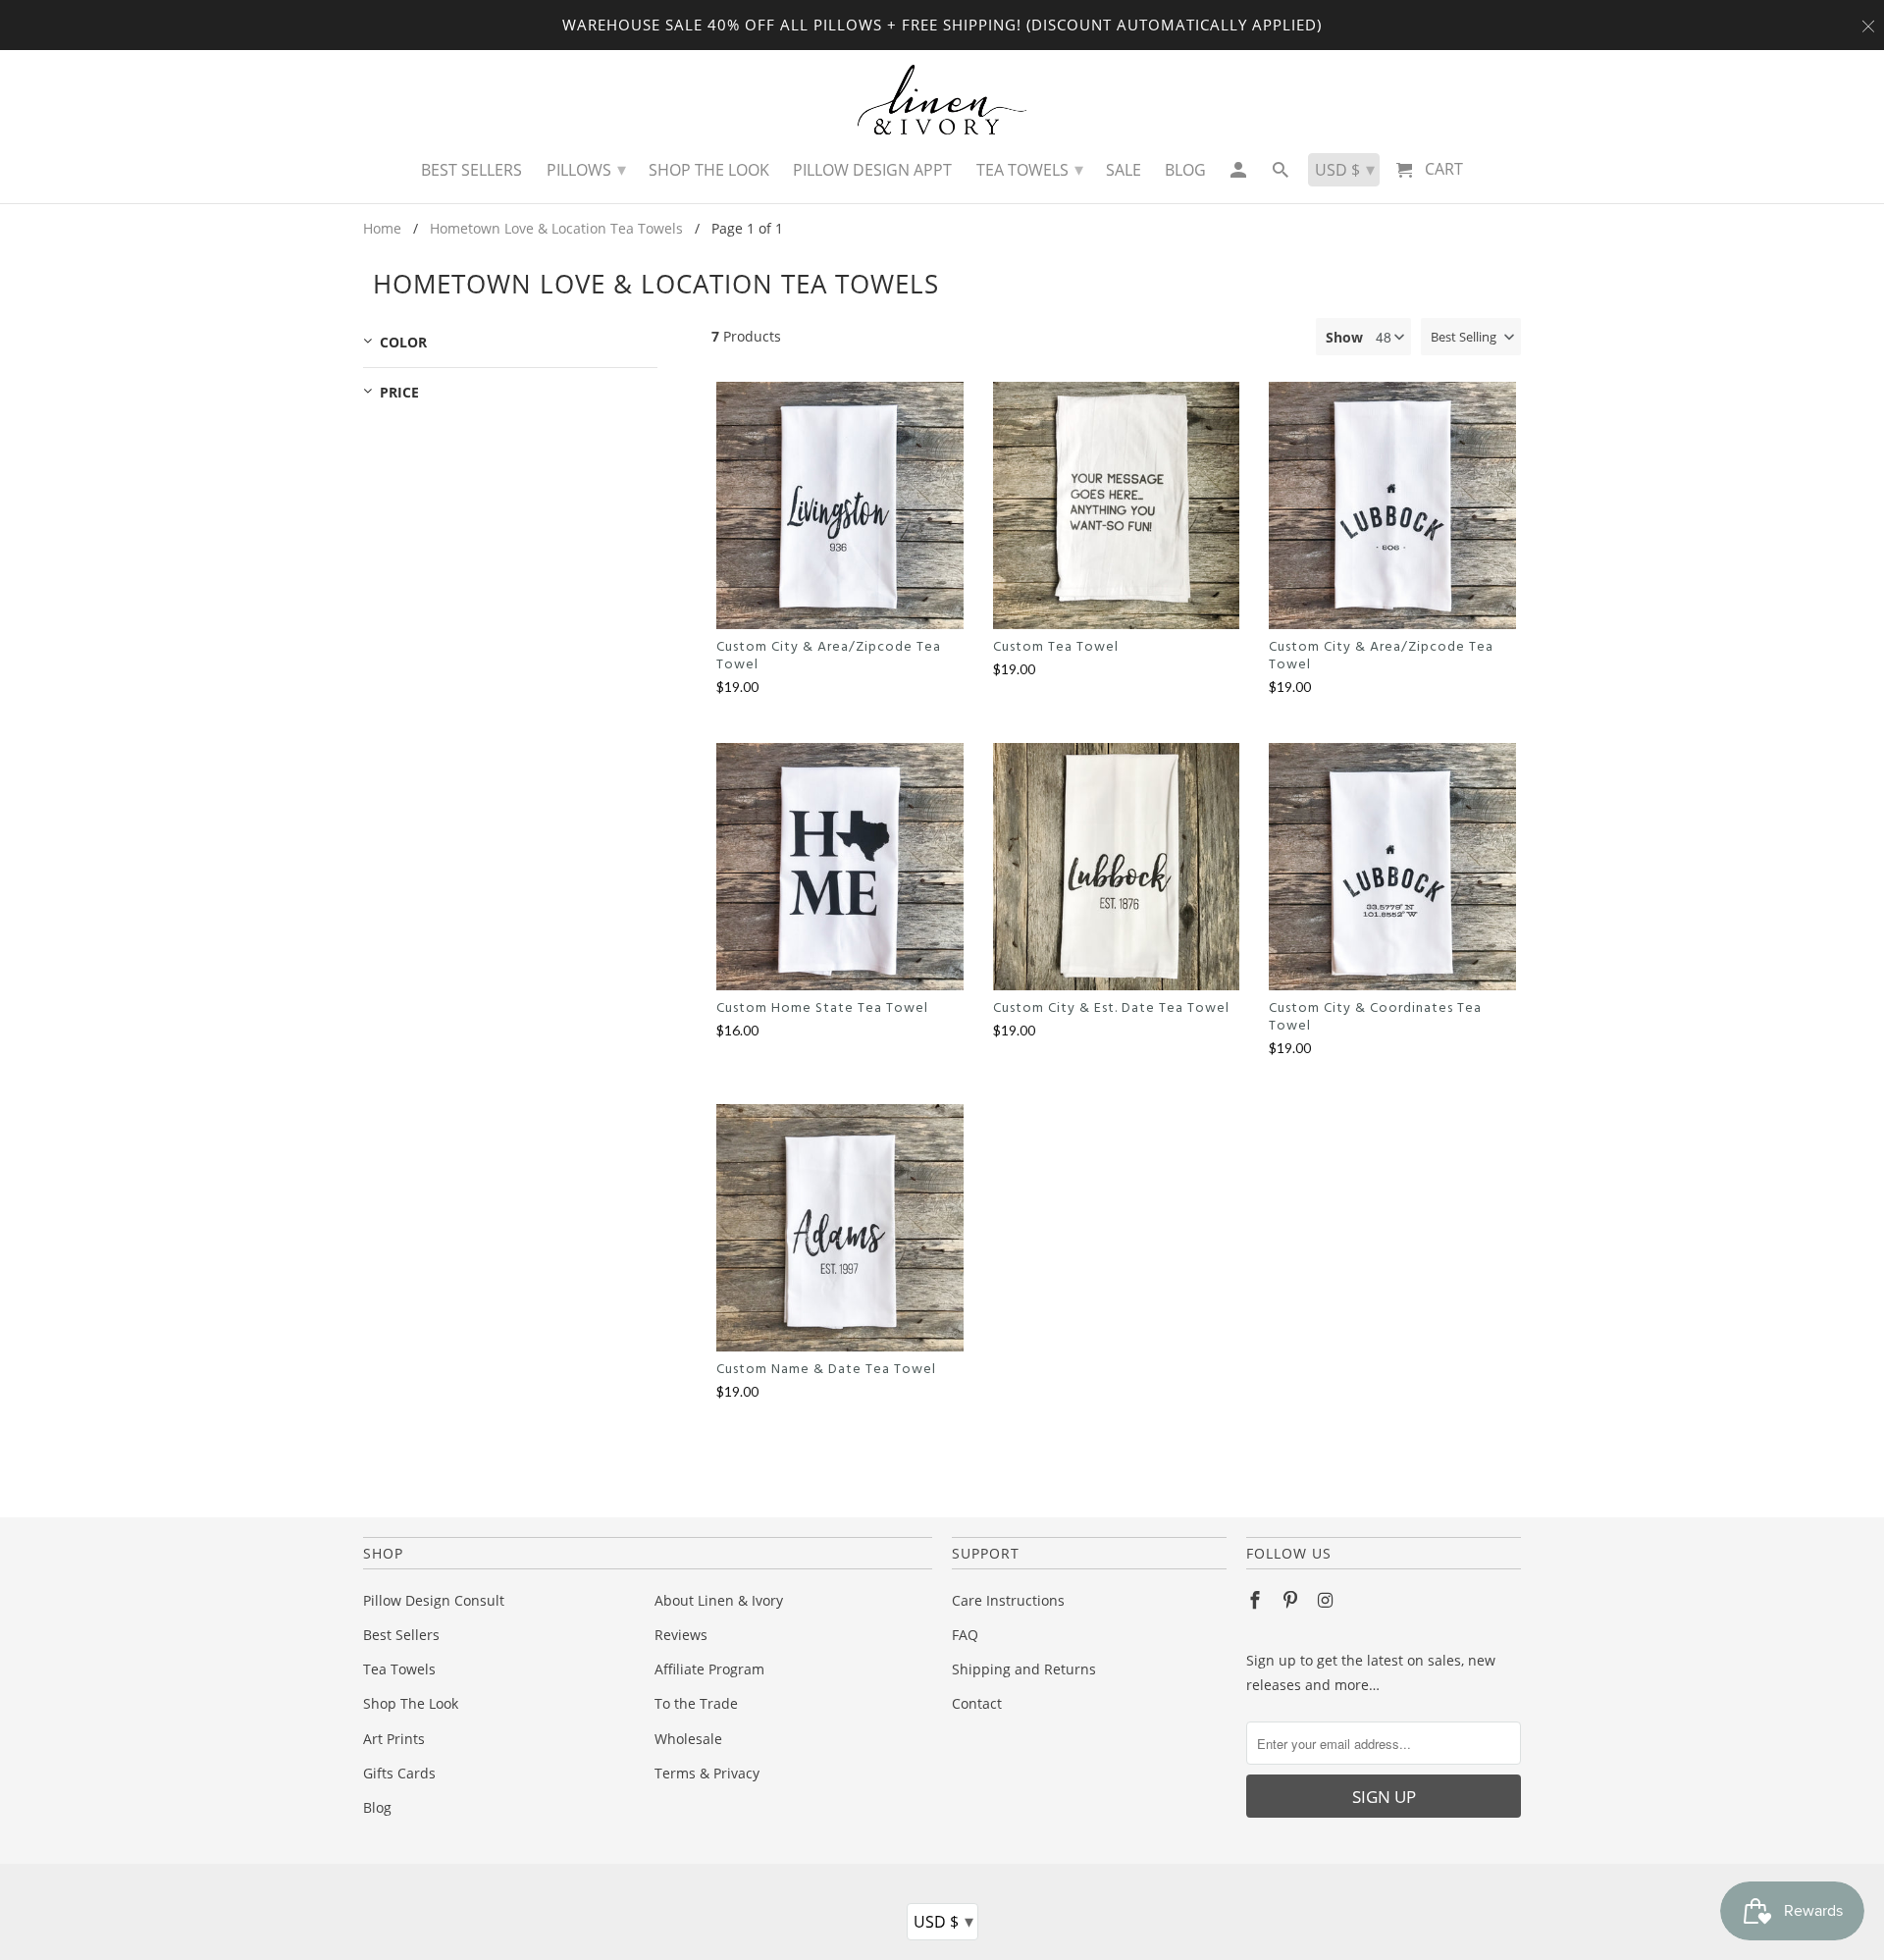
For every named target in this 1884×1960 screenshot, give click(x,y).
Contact (977, 1703)
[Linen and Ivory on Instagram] (1328, 1600)
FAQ (965, 1635)
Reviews (681, 1635)
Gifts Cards (399, 1773)
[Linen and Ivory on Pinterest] (1292, 1600)
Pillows (586, 169)
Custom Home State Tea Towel (822, 1009)
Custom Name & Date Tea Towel (826, 1370)
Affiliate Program (709, 1669)
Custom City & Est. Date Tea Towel (1111, 1009)
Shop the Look (709, 170)
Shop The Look (411, 1703)
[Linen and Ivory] (942, 100)
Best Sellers (401, 1635)
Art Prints (394, 1739)
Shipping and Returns (1024, 1669)
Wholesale (688, 1739)
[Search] (1282, 175)
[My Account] (1239, 175)
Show (1344, 337)
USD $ (943, 1921)
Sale (1124, 170)
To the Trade (696, 1703)
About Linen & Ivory (719, 1600)
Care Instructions (1008, 1600)
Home (382, 228)
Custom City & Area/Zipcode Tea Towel (829, 657)
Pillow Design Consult (434, 1600)
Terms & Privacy (707, 1773)
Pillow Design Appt (872, 170)
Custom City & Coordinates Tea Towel (1375, 1018)
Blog (377, 1807)
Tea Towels (399, 1669)
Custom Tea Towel (1056, 648)
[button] (1471, 337)
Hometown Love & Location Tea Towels (556, 228)
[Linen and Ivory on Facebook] (1257, 1600)
